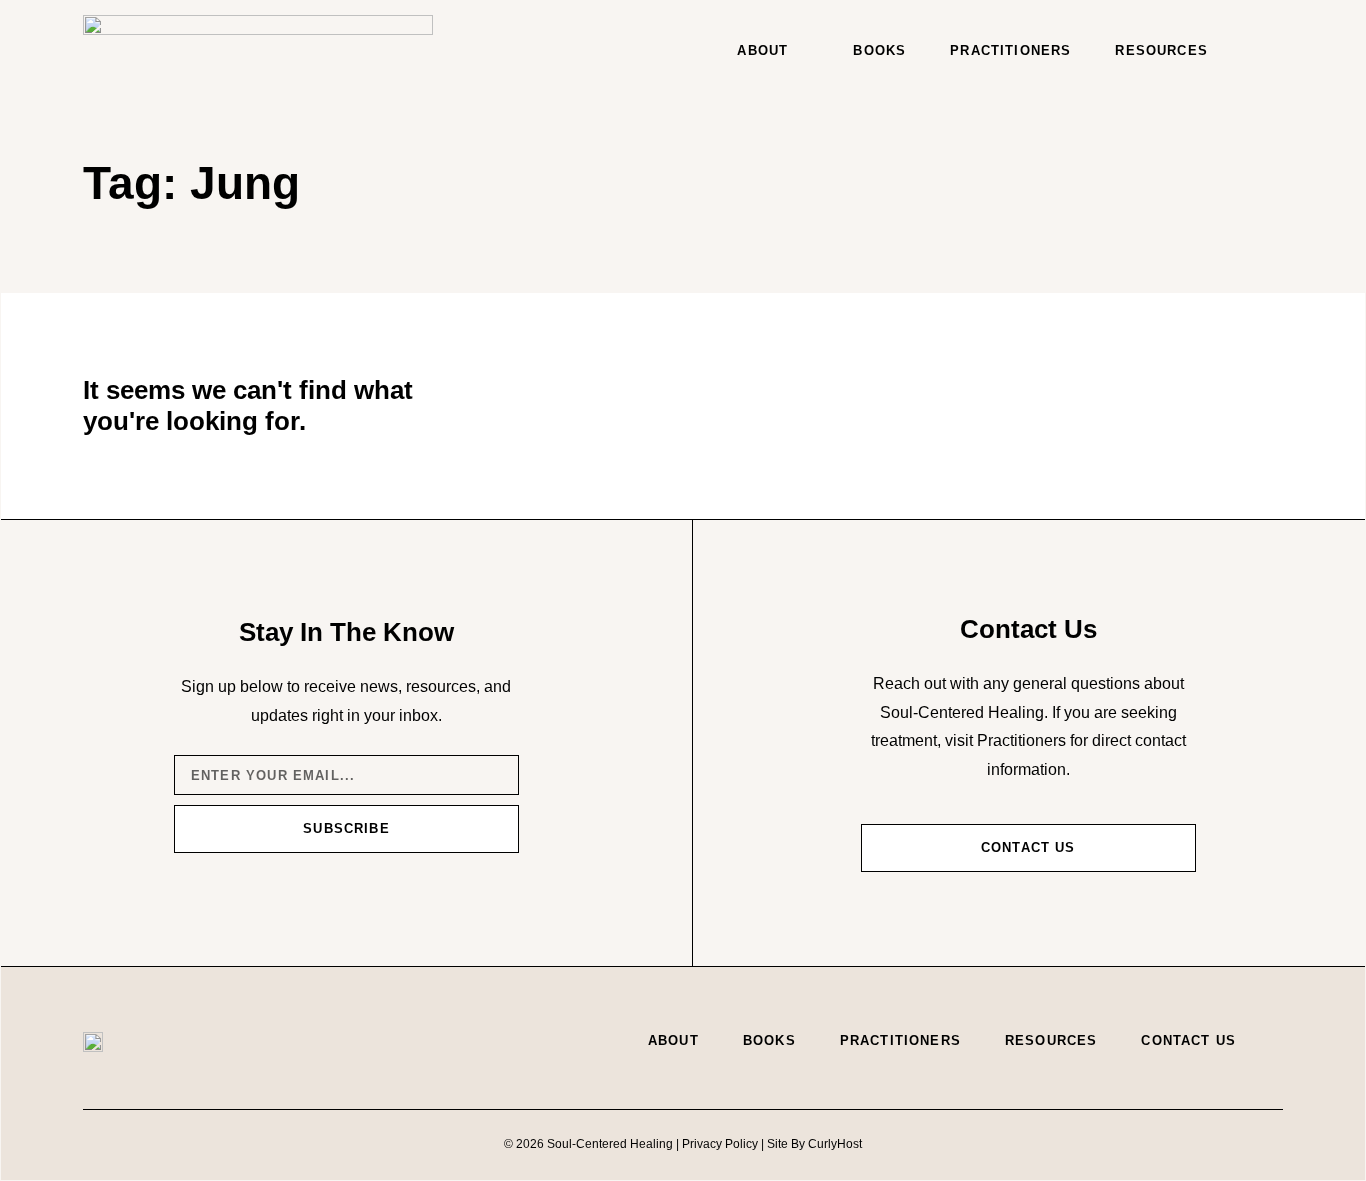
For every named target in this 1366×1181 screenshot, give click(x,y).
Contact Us (1188, 1040)
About (762, 50)
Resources (1161, 50)
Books (879, 50)
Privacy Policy (720, 1144)
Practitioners (1010, 50)
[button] (1263, 51)
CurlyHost (835, 1144)
